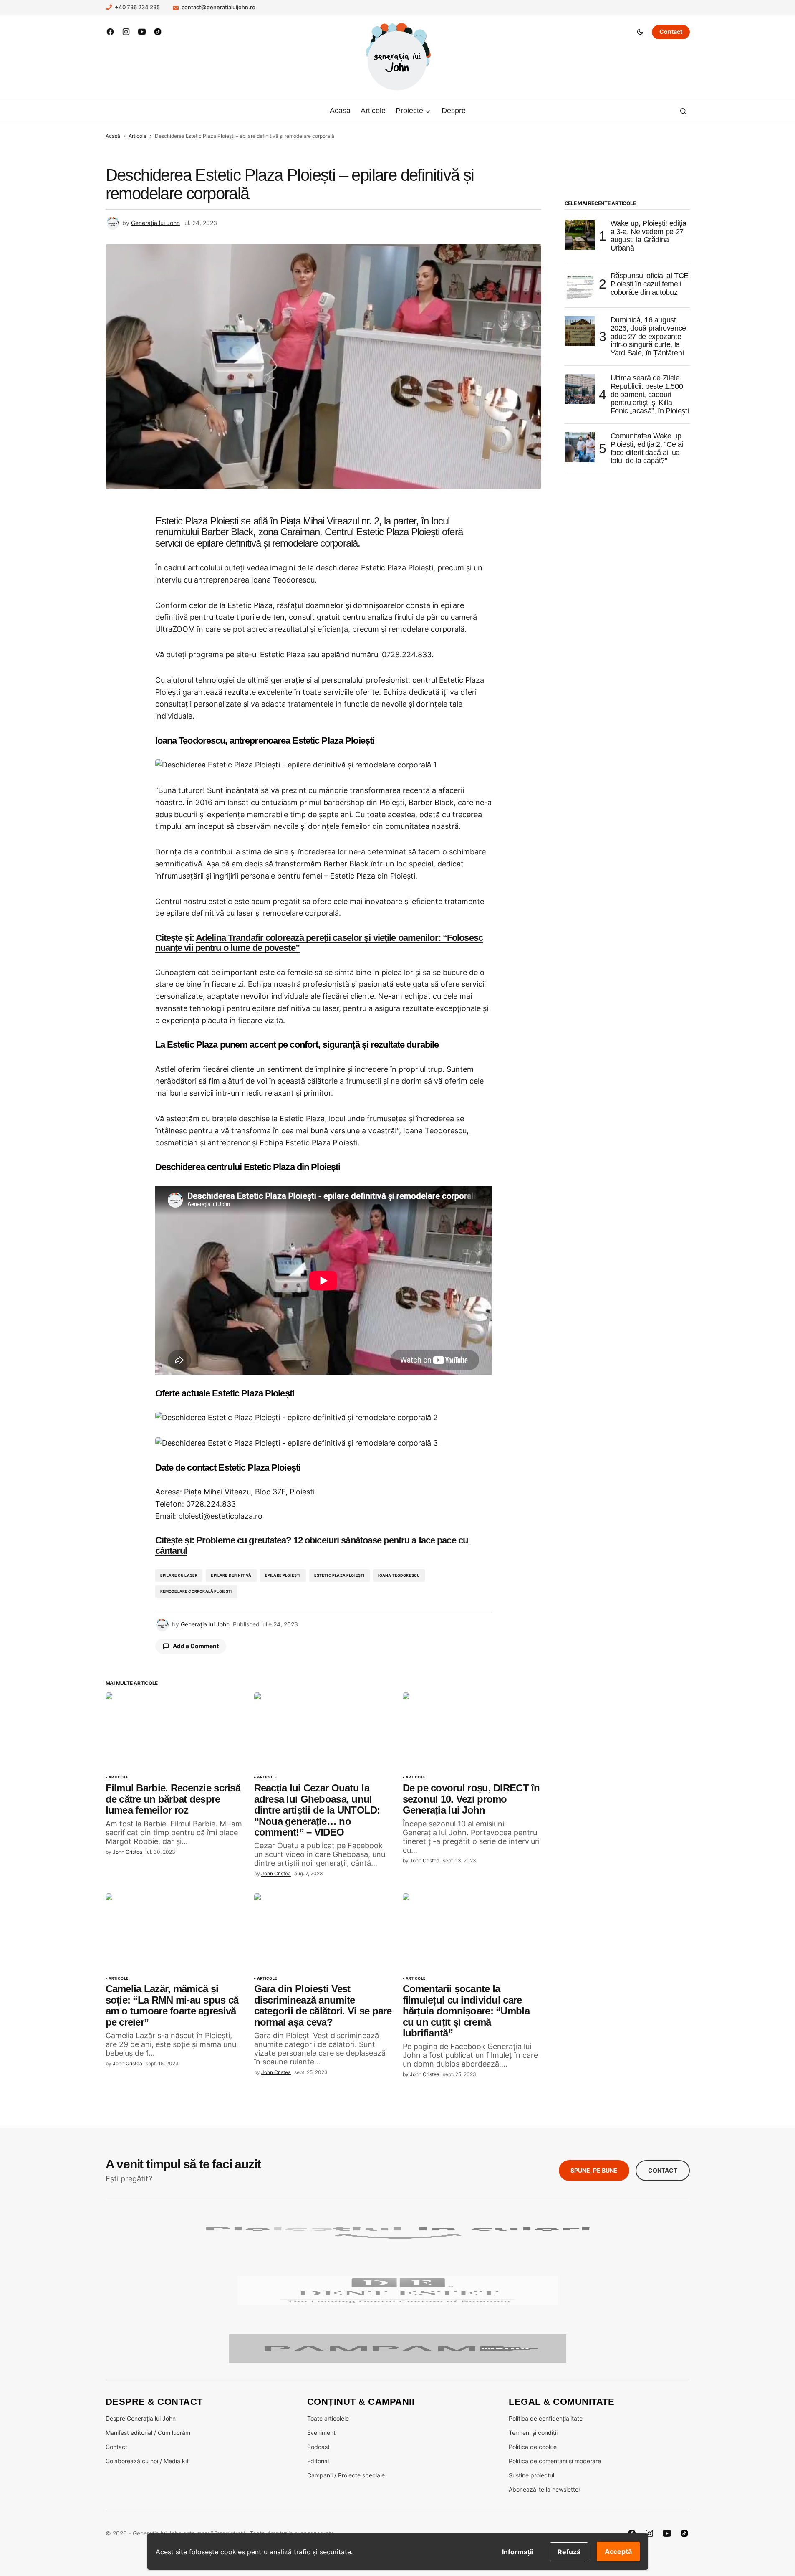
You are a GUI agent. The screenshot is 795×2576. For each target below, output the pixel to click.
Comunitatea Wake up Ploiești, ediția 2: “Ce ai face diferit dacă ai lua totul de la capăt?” (647, 448)
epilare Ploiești (283, 1575)
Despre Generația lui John (141, 2418)
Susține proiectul (531, 2475)
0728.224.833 (407, 655)
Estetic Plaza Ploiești (339, 1575)
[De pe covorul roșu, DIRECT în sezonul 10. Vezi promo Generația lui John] (472, 1731)
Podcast (318, 2447)
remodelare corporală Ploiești (196, 1591)
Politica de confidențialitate (546, 2418)
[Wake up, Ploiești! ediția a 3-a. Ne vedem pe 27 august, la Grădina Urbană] (580, 235)
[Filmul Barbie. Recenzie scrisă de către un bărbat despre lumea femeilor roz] (175, 1731)
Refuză (569, 2552)
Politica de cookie (533, 2447)
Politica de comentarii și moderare (555, 2461)
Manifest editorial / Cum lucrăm (148, 2433)
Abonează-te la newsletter (545, 2489)
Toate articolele (328, 2418)
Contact (671, 32)
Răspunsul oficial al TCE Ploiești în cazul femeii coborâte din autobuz (650, 284)
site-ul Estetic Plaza (271, 655)
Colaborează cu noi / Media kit (147, 2461)
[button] (640, 32)
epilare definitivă (231, 1575)
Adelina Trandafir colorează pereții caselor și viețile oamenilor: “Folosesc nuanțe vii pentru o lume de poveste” (319, 943)
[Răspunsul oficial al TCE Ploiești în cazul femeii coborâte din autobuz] (580, 284)
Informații (518, 2552)
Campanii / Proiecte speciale (346, 2475)
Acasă (113, 136)
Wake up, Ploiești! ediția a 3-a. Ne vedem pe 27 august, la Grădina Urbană (649, 236)
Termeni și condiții (533, 2433)
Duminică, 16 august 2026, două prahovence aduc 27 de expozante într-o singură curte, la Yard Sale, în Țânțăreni (648, 337)
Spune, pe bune (594, 2170)
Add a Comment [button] (196, 1646)
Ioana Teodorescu (399, 1575)
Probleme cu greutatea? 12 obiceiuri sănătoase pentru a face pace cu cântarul (312, 1545)
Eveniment (321, 2433)
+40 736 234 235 (137, 7)
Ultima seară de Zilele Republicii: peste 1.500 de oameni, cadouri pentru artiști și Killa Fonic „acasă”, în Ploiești (650, 395)
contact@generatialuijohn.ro (218, 7)
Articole (138, 136)
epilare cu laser (179, 1575)
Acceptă (618, 2551)
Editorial (318, 2461)
